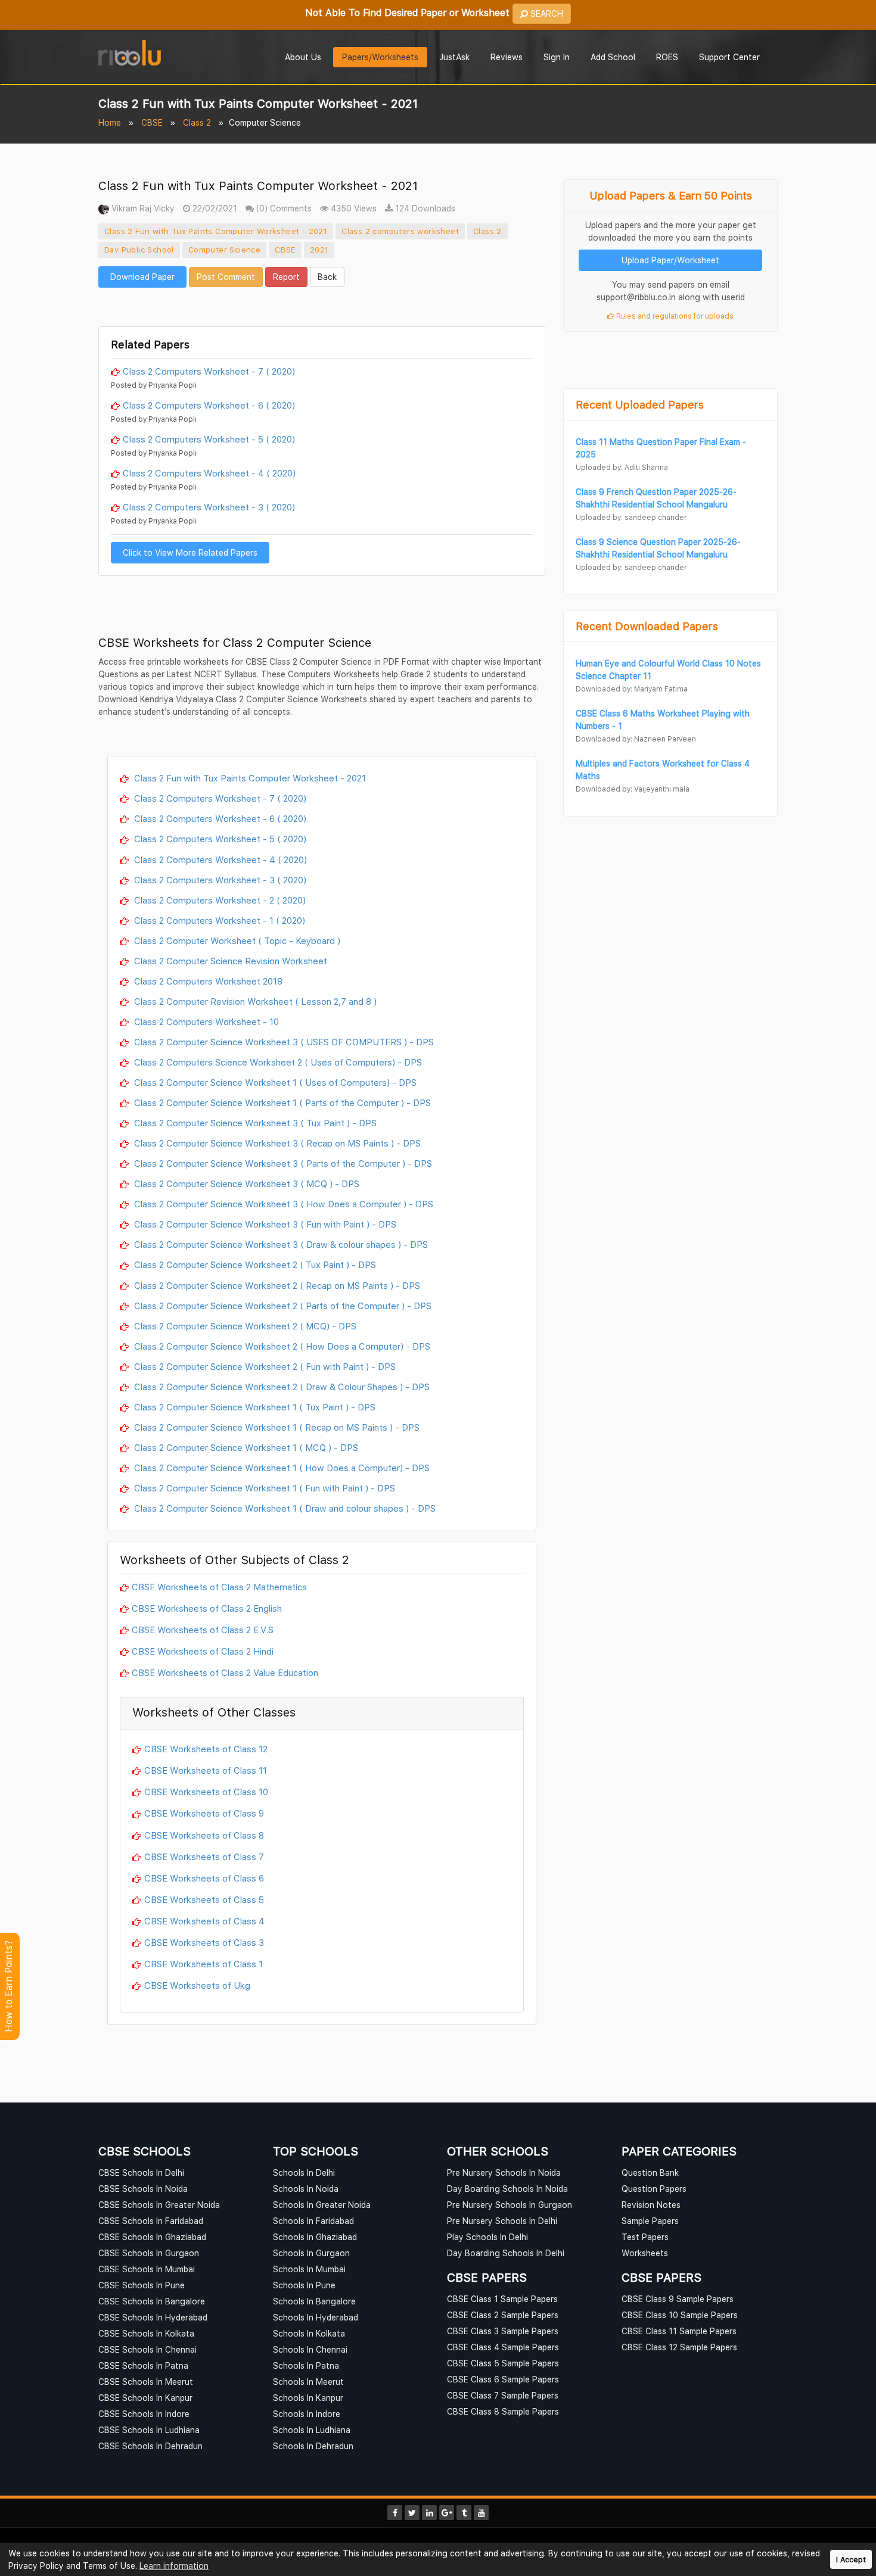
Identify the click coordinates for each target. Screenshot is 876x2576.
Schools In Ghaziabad (315, 2237)
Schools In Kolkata (309, 2333)
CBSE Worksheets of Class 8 (204, 1835)
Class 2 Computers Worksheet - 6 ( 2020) (209, 405)
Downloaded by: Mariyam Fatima (632, 689)
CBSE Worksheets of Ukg (197, 1985)
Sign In (557, 57)
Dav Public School (139, 250)
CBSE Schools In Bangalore (152, 2301)
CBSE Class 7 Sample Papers (503, 2395)
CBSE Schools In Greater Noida (159, 2205)
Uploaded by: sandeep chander (631, 517)
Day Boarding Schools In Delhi (506, 2253)
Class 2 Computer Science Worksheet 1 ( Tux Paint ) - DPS (254, 1407)
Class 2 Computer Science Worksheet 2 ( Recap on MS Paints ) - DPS (276, 1285)
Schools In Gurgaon (311, 2253)
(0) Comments (283, 208)
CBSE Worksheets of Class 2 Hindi (203, 1651)
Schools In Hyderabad (316, 2317)
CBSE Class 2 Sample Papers (503, 2315)
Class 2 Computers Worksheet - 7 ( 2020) (209, 371)
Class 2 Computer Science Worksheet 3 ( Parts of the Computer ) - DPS (282, 1163)
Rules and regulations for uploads (674, 316)
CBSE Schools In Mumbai (147, 2269)
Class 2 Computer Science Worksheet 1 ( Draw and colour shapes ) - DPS (284, 1508)
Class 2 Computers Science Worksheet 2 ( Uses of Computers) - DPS (277, 1062)
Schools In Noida (306, 2189)
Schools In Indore (307, 2414)
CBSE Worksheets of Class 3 (204, 1942)
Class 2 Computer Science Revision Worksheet (229, 961)
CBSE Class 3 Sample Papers (503, 2331)
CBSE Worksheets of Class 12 (206, 1749)
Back (327, 277)
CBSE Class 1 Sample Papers (502, 2299)
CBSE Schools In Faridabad (151, 2221)
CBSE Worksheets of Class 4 (204, 1921)
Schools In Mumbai (309, 2269)
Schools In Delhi (304, 2172)
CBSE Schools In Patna (143, 2365)
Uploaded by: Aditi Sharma (622, 467)
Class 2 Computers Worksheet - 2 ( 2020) (219, 900)
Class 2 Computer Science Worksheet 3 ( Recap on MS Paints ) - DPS (276, 1143)
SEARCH (546, 13)
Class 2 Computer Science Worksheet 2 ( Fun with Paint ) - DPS (264, 1366)
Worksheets (645, 2253)
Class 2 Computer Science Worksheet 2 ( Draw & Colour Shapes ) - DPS (281, 1387)
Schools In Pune (304, 2285)
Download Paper (142, 277)
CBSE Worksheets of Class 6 (204, 1878)
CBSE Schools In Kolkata (146, 2333)
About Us (303, 57)
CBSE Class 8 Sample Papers (503, 2411)
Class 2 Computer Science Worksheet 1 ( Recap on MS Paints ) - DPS (276, 1427)
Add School (613, 57)
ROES (667, 57)
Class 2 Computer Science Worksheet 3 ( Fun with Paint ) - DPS (264, 1224)
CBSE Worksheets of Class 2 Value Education (225, 1672)
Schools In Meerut (308, 2382)
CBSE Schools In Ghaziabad (152, 2237)
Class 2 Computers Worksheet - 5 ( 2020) (209, 439)
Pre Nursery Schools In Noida (504, 2172)
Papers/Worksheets (380, 57)
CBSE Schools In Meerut (146, 2382)
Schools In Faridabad (313, 2221)
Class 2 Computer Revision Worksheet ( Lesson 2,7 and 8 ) (254, 1001)
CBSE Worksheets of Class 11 (206, 1770)
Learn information (174, 2566)
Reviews (507, 57)
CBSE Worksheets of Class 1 (204, 1964)
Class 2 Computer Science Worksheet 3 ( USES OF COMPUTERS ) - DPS (283, 1042)
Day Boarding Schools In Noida (507, 2189)
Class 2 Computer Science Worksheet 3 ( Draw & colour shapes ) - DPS (280, 1244)
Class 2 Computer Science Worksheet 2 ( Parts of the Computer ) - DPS (282, 1306)
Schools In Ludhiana (312, 2430)
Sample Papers (650, 2221)
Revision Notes (651, 2205)
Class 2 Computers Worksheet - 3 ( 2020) (209, 507)
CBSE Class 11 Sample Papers (679, 2331)
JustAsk (454, 57)
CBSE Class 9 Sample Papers (678, 2299)
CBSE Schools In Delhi (141, 2172)
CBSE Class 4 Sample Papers (503, 2347)
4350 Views (352, 208)
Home (110, 122)
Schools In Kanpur (308, 2398)
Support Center (729, 57)
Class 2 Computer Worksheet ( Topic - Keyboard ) (236, 940)
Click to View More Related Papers (190, 552)
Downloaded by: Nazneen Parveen (636, 739)
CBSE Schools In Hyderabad (153, 2317)
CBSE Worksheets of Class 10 (206, 1792)
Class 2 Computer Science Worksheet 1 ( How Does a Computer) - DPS (281, 1468)
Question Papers (654, 2189)
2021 (319, 250)
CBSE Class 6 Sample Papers (503, 2379)
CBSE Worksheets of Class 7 (204, 1857)
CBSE (152, 122)
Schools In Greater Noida (322, 2205)
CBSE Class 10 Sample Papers (680, 2315)
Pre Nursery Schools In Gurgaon (510, 2205)
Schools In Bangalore (314, 2301)
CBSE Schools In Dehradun (150, 2446)
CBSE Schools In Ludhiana (149, 2430)
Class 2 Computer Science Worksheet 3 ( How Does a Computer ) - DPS (282, 1204)
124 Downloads (424, 208)
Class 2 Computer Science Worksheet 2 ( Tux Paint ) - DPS (254, 1264)
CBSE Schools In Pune (142, 2285)
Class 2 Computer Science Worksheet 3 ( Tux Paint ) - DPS (254, 1123)
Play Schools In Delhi (487, 2237)
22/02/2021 (214, 208)
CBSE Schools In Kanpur (145, 2398)
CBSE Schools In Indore (144, 2414)
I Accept (851, 2560)
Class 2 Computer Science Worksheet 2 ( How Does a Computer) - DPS (281, 1346)
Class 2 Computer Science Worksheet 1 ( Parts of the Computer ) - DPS (281, 1102)
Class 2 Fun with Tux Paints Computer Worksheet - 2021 (216, 231)
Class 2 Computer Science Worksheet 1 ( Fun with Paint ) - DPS (263, 1488)
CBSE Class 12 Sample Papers (679, 2347)
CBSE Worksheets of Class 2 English (207, 1608)
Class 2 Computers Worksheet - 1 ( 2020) (218, 920)
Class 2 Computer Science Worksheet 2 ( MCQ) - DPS (244, 1326)
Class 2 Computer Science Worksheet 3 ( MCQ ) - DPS (246, 1183)
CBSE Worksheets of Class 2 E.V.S (203, 1630)
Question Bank (650, 2172)
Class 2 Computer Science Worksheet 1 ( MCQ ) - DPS (245, 1447)
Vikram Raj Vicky (142, 208)
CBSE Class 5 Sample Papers (503, 2363)
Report (286, 277)
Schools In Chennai (310, 2349)
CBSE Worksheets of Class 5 (204, 1899)
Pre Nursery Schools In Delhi (502, 2221)
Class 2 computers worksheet (400, 231)
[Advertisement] (322, 306)
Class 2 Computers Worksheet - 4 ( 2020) (209, 473)
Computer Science (224, 250)
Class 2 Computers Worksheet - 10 (205, 1021)
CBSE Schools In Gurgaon (149, 2253)
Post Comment (226, 277)
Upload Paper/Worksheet (670, 260)
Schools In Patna (306, 2365)
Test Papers (645, 2237)
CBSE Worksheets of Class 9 (204, 1813)
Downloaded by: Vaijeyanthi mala (633, 789)
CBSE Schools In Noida (143, 2189)
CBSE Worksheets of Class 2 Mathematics (219, 1587)
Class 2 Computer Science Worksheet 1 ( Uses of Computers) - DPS (274, 1082)
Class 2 (197, 122)
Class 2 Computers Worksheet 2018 (207, 981)
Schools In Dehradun (313, 2446)
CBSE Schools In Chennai (147, 2349)
